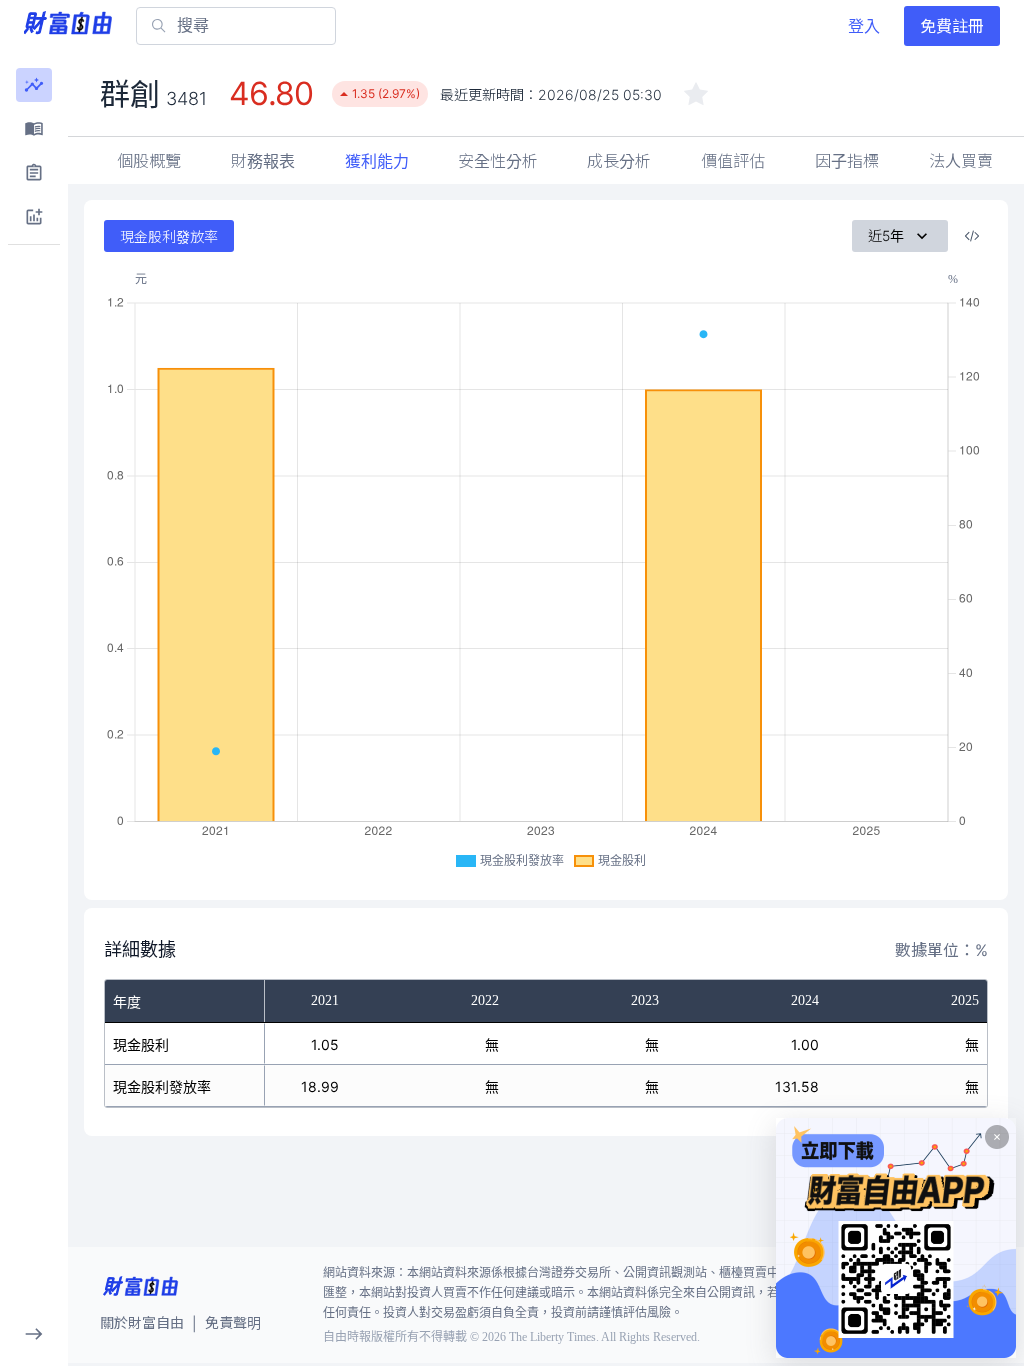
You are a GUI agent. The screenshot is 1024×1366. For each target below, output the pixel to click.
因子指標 (847, 161)
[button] (34, 85)
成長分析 (619, 161)
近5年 (886, 235)
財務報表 (263, 161)
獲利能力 (377, 161)
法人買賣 (961, 161)
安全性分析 (498, 161)
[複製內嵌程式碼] (972, 236)
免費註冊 (952, 26)
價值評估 (733, 161)
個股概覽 (149, 161)
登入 (864, 26)
